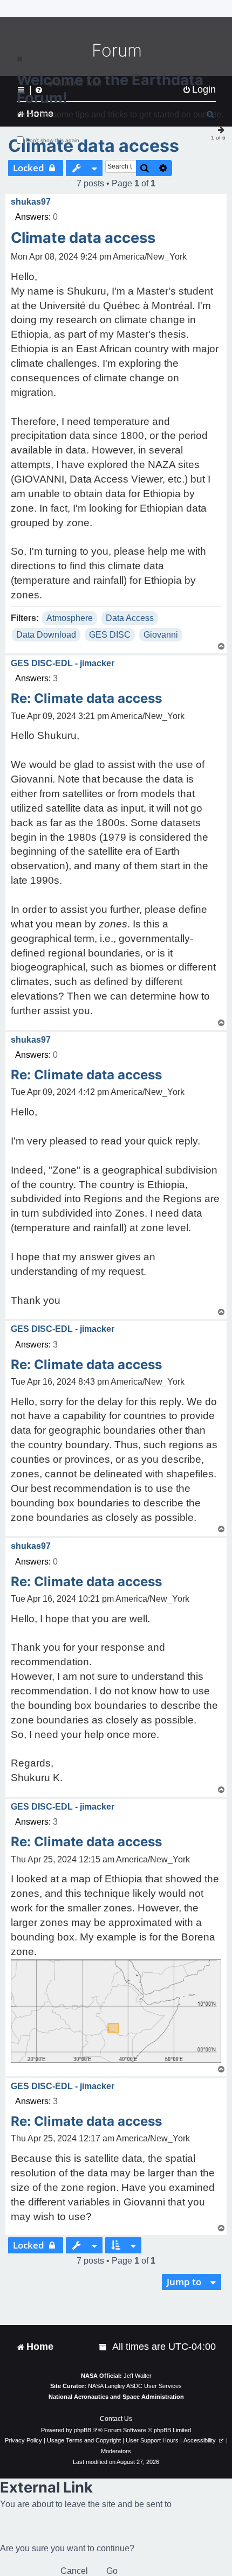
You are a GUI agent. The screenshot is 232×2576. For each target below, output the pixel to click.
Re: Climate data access (86, 698)
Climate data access (94, 146)
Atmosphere (70, 618)
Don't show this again (53, 140)
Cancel (74, 2571)
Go (112, 2571)
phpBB (83, 2430)
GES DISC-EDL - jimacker (63, 663)
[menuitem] (104, 2347)
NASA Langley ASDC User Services (135, 2386)
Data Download (46, 635)
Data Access (130, 618)
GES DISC (110, 635)
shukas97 (31, 202)
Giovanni (161, 635)
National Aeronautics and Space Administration (116, 2397)
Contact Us (116, 2419)
